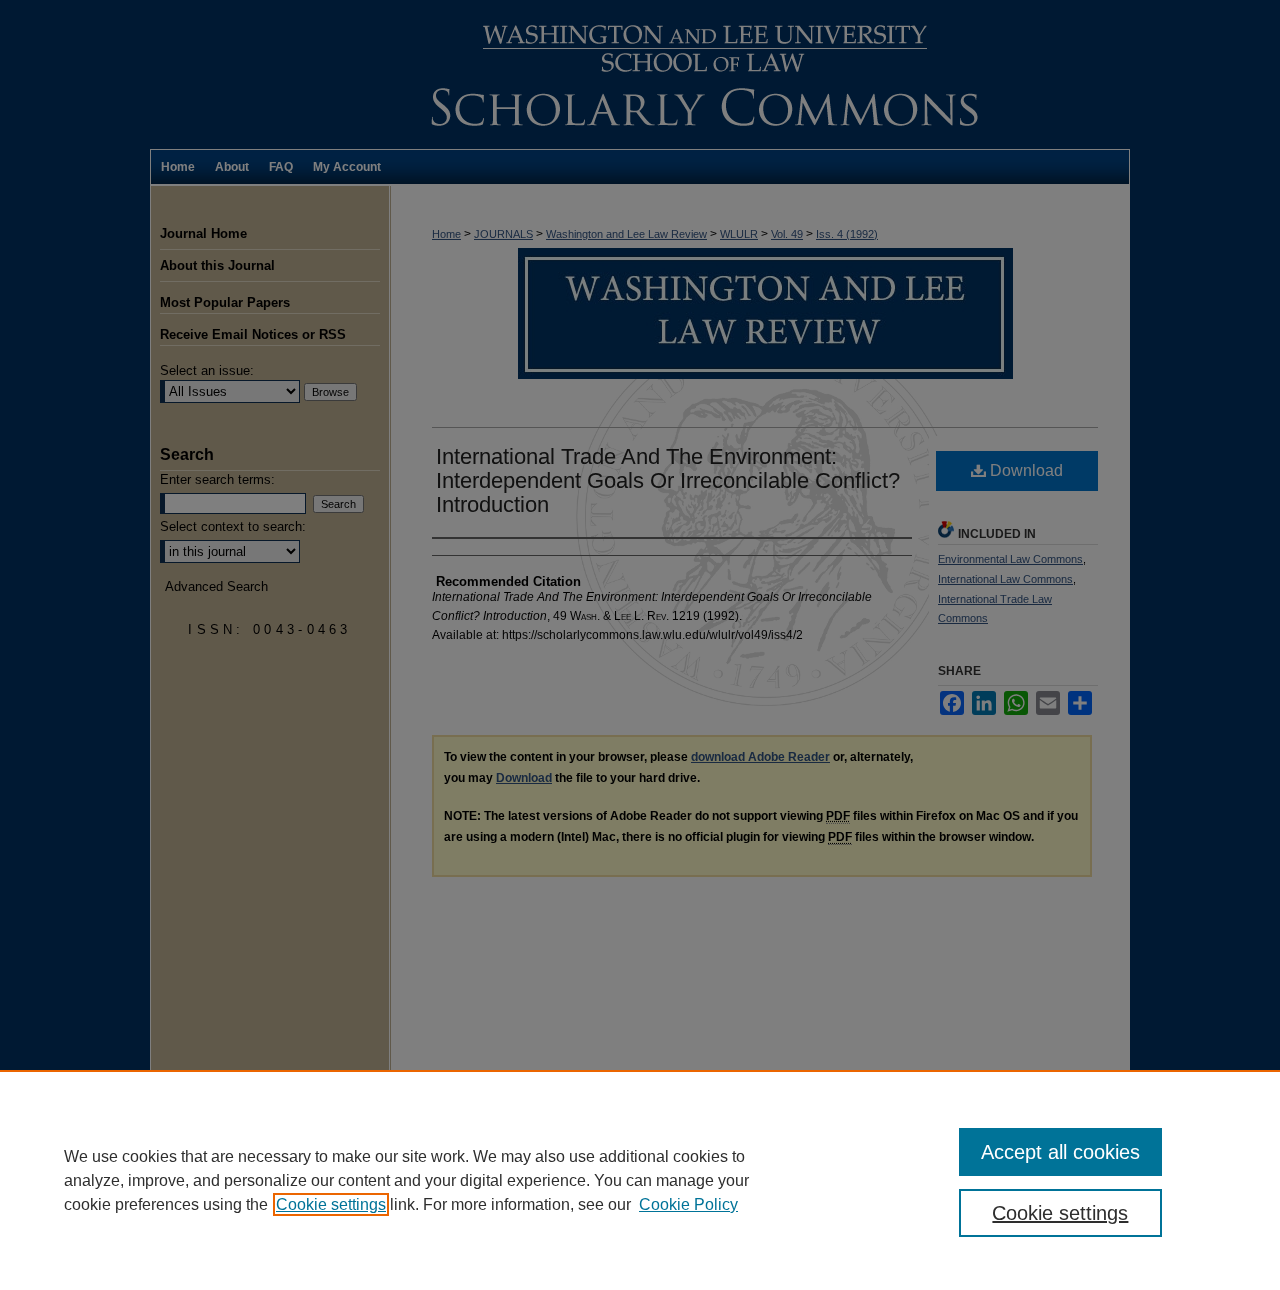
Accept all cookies (1060, 1152)
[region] (640, 1180)
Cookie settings (331, 1204)
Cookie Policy (688, 1204)
